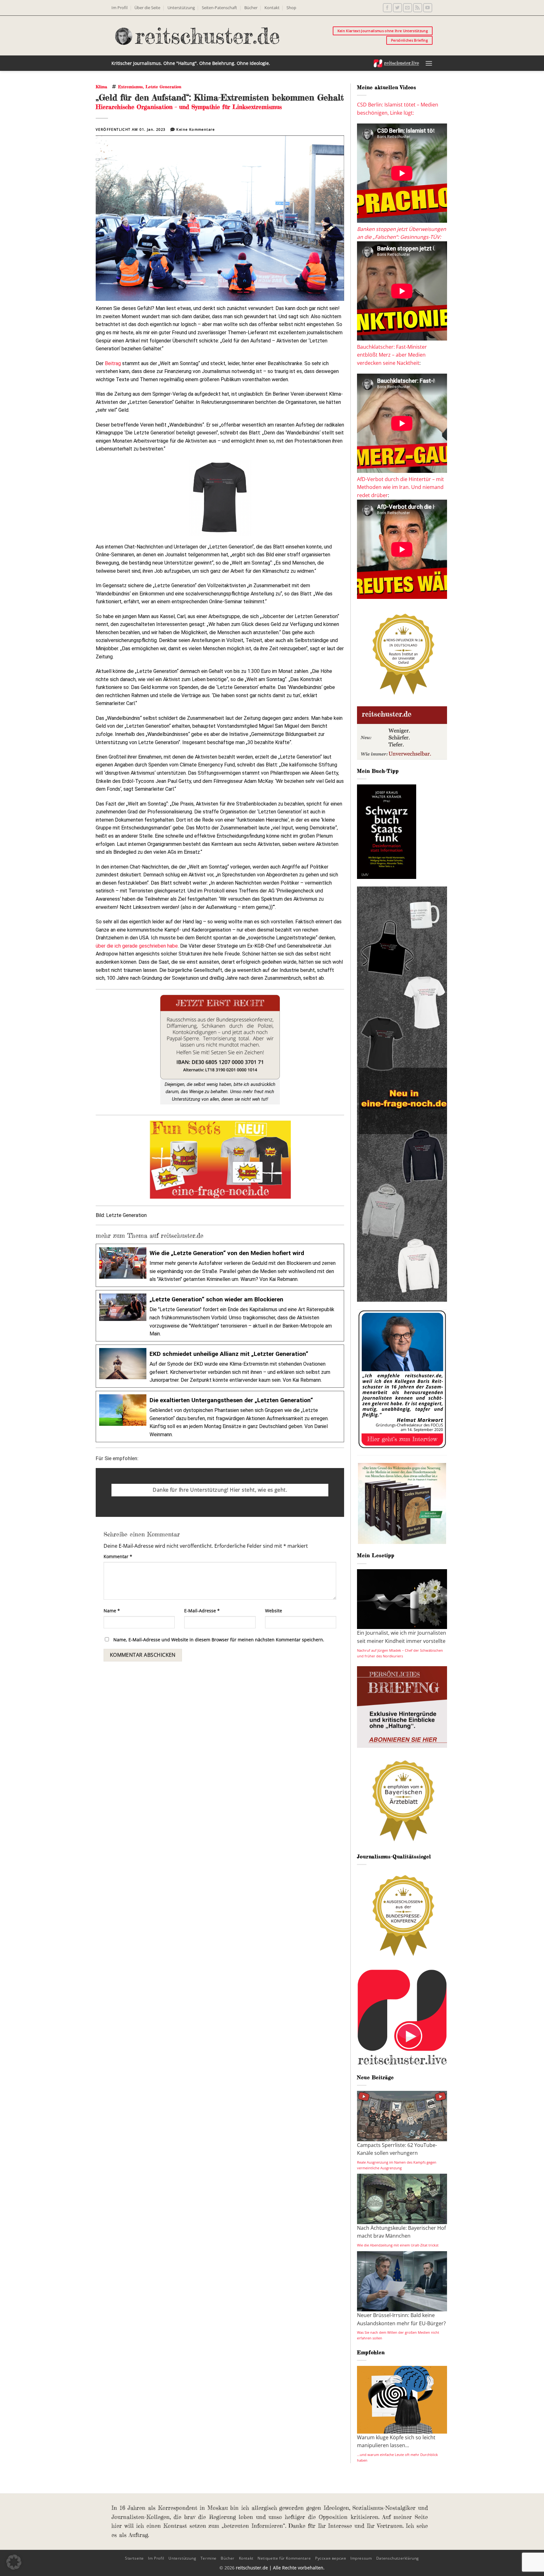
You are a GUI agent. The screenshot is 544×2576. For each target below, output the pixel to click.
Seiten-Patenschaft (219, 8)
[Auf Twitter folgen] (397, 8)
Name (112, 1611)
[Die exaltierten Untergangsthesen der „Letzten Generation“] (220, 1417)
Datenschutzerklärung (398, 2558)
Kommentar (118, 1556)
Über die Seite (147, 8)
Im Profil (119, 8)
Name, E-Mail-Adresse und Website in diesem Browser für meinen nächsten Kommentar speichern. (219, 1640)
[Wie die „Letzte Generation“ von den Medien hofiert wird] (220, 1265)
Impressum (361, 2558)
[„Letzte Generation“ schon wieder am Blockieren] (220, 1316)
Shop (291, 8)
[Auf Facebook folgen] (387, 8)
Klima (101, 87)
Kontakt (272, 8)
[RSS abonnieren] (418, 8)
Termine (209, 2558)
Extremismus (130, 87)
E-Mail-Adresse (202, 1611)
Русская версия (331, 2558)
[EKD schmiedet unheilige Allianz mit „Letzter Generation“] (220, 1366)
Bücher (251, 8)
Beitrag (113, 363)
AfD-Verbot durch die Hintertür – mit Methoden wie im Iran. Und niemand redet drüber (400, 487)
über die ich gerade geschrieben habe (137, 946)
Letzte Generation (163, 87)
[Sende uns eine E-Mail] (408, 8)
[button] (429, 63)
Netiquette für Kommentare (284, 2558)
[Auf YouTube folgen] (428, 8)
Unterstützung (181, 8)
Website (274, 1611)
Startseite (134, 2558)
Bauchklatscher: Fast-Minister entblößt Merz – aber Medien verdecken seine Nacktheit (392, 355)
